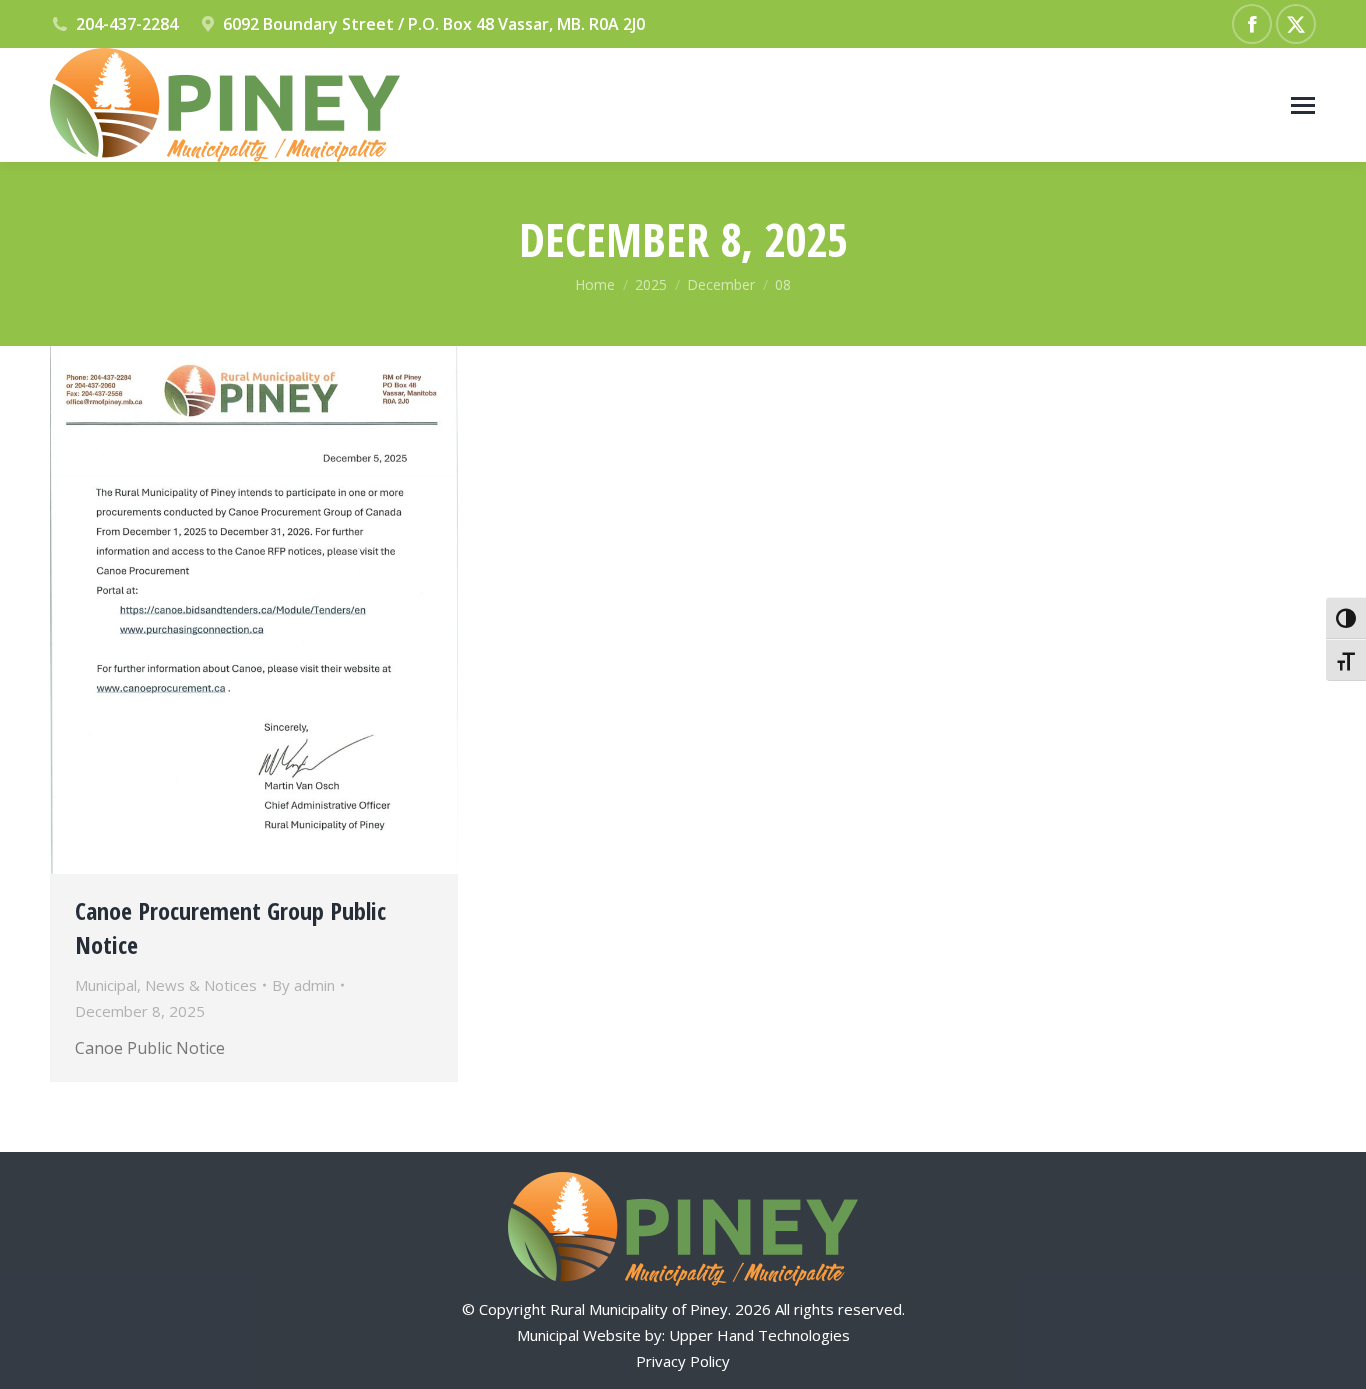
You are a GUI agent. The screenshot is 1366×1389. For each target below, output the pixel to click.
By (303, 985)
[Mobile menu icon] (1303, 105)
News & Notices (201, 985)
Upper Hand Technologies (759, 1335)
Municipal (106, 985)
